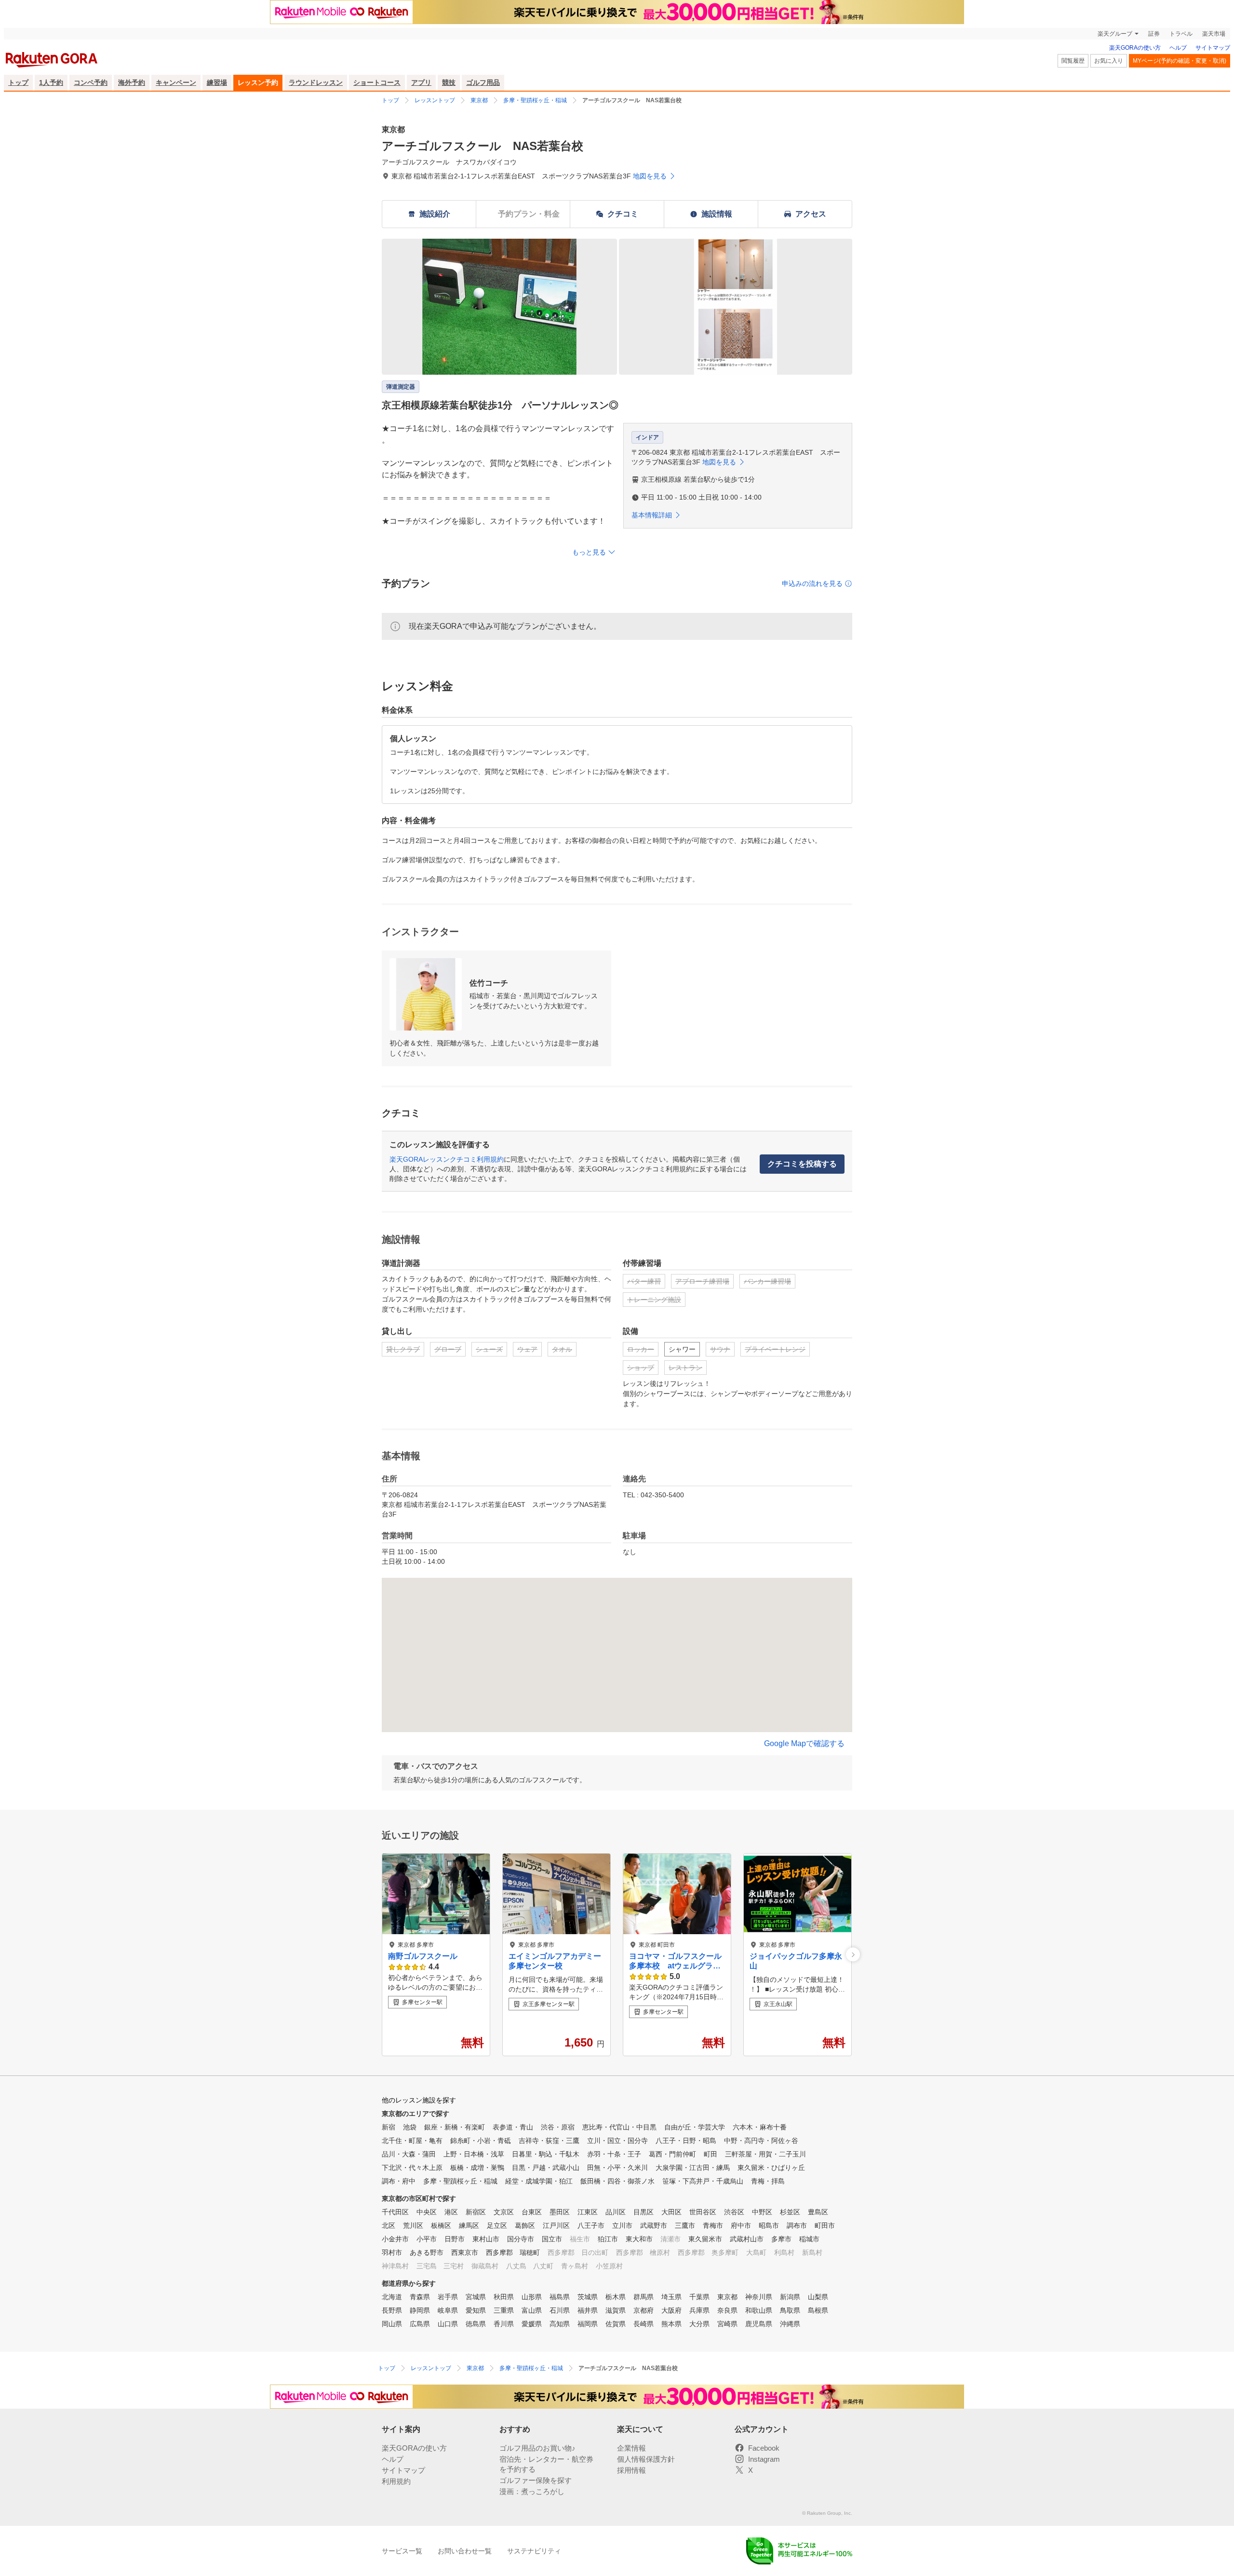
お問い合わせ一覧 (465, 2551)
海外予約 (132, 82)
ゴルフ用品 (483, 82)
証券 (1154, 34)
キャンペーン (176, 82)
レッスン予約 (258, 82)
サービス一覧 (402, 2551)
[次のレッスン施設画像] (853, 1955)
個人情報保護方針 (646, 2459)
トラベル (1181, 34)
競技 (449, 82)
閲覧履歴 (1073, 61)
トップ (18, 82)
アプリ (421, 82)
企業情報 (631, 2448)
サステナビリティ (534, 2551)
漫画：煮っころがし (532, 2491)
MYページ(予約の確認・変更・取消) (1180, 61)
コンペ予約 (91, 82)
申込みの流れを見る (812, 583)
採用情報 (631, 2470)
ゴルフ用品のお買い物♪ (537, 2448)
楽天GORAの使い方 (1135, 48)
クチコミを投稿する (802, 1164)
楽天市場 (1214, 34)
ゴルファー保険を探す (536, 2480)
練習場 (217, 82)
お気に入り (1109, 61)
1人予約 (51, 82)
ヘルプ (1178, 48)
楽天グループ (1115, 34)
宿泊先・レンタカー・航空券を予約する (546, 2464)
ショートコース (377, 82)
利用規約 (396, 2481)
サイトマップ (1213, 48)
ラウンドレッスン (316, 82)
